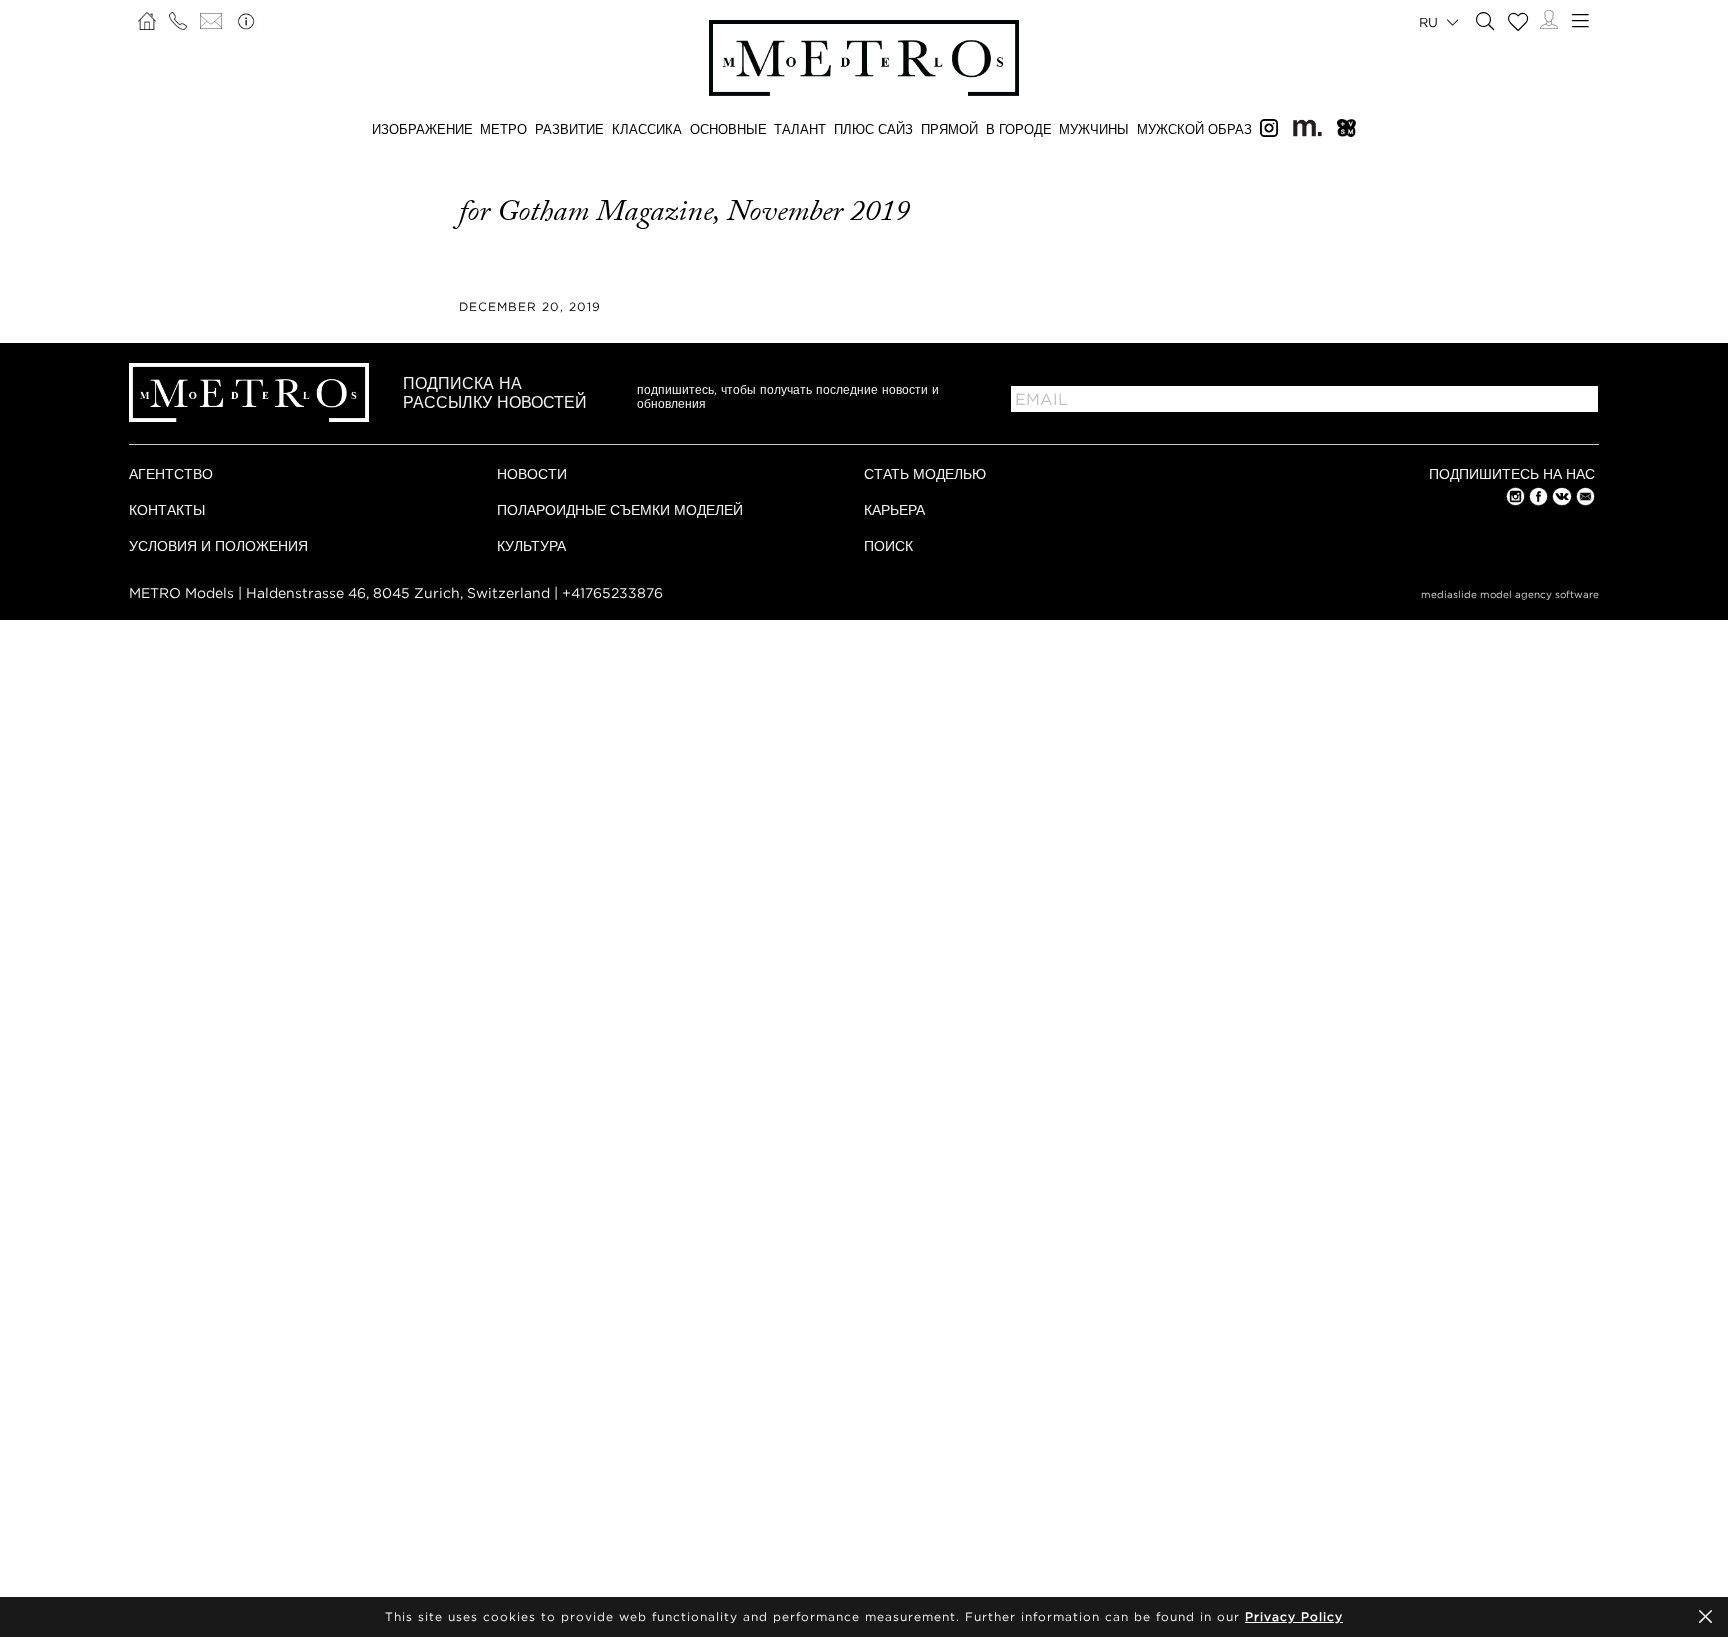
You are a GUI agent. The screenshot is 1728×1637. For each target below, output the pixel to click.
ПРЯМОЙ (949, 129)
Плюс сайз (873, 129)
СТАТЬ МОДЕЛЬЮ (925, 473)
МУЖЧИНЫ (1094, 129)
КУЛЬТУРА (531, 545)
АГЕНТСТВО (171, 473)
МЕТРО (503, 129)
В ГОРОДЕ (1019, 129)
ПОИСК (888, 545)
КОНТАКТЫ (167, 509)
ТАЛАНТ (800, 129)
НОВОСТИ (532, 473)
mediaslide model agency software (1510, 594)
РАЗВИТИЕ (569, 129)
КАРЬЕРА (894, 509)
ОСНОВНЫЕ (728, 129)
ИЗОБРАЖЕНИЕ (422, 129)
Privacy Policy (1294, 1616)
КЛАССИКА (647, 129)
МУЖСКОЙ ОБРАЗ (1194, 129)
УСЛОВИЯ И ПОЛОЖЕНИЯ (218, 545)
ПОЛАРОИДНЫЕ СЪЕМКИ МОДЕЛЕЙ (620, 509)
